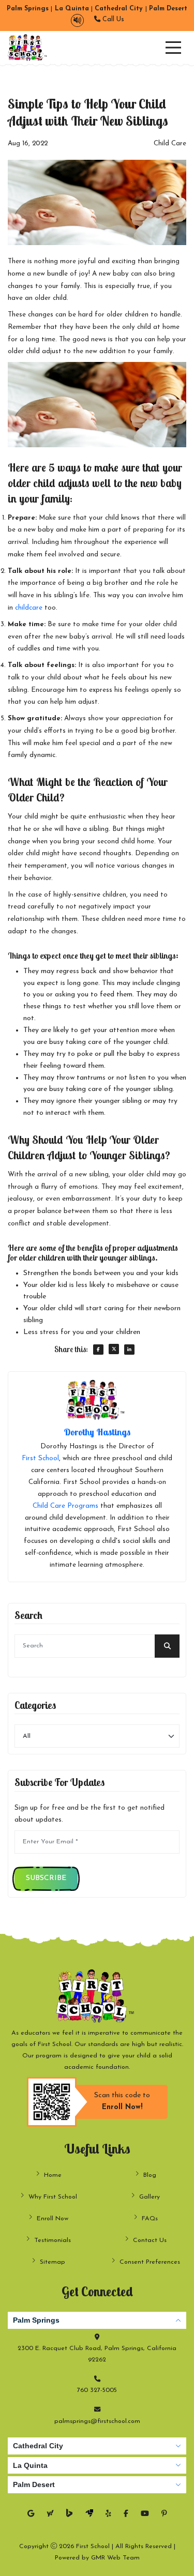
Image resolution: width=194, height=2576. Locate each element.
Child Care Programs (65, 1506)
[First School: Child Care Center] (28, 48)
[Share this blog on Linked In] (129, 1350)
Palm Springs (36, 2320)
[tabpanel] (97, 2369)
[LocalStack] (89, 2514)
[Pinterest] (164, 2514)
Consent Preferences (150, 2262)
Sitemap (53, 2262)
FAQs (150, 2219)
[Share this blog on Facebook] (98, 1350)
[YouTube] (145, 2514)
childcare (29, 608)
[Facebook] (126, 2514)
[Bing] (70, 2514)
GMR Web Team (115, 2558)
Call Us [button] (112, 20)
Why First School (53, 2197)
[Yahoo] (50, 2514)
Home (53, 2175)
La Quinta (30, 2465)
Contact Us (150, 2240)
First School (40, 1458)
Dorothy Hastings (97, 1432)
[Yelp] (108, 2514)
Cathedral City (38, 2446)
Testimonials (53, 2240)
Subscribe (46, 1878)
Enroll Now (53, 2219)
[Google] (31, 2514)
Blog (150, 2175)
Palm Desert (34, 2484)
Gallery (150, 2197)
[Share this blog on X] (114, 1349)
